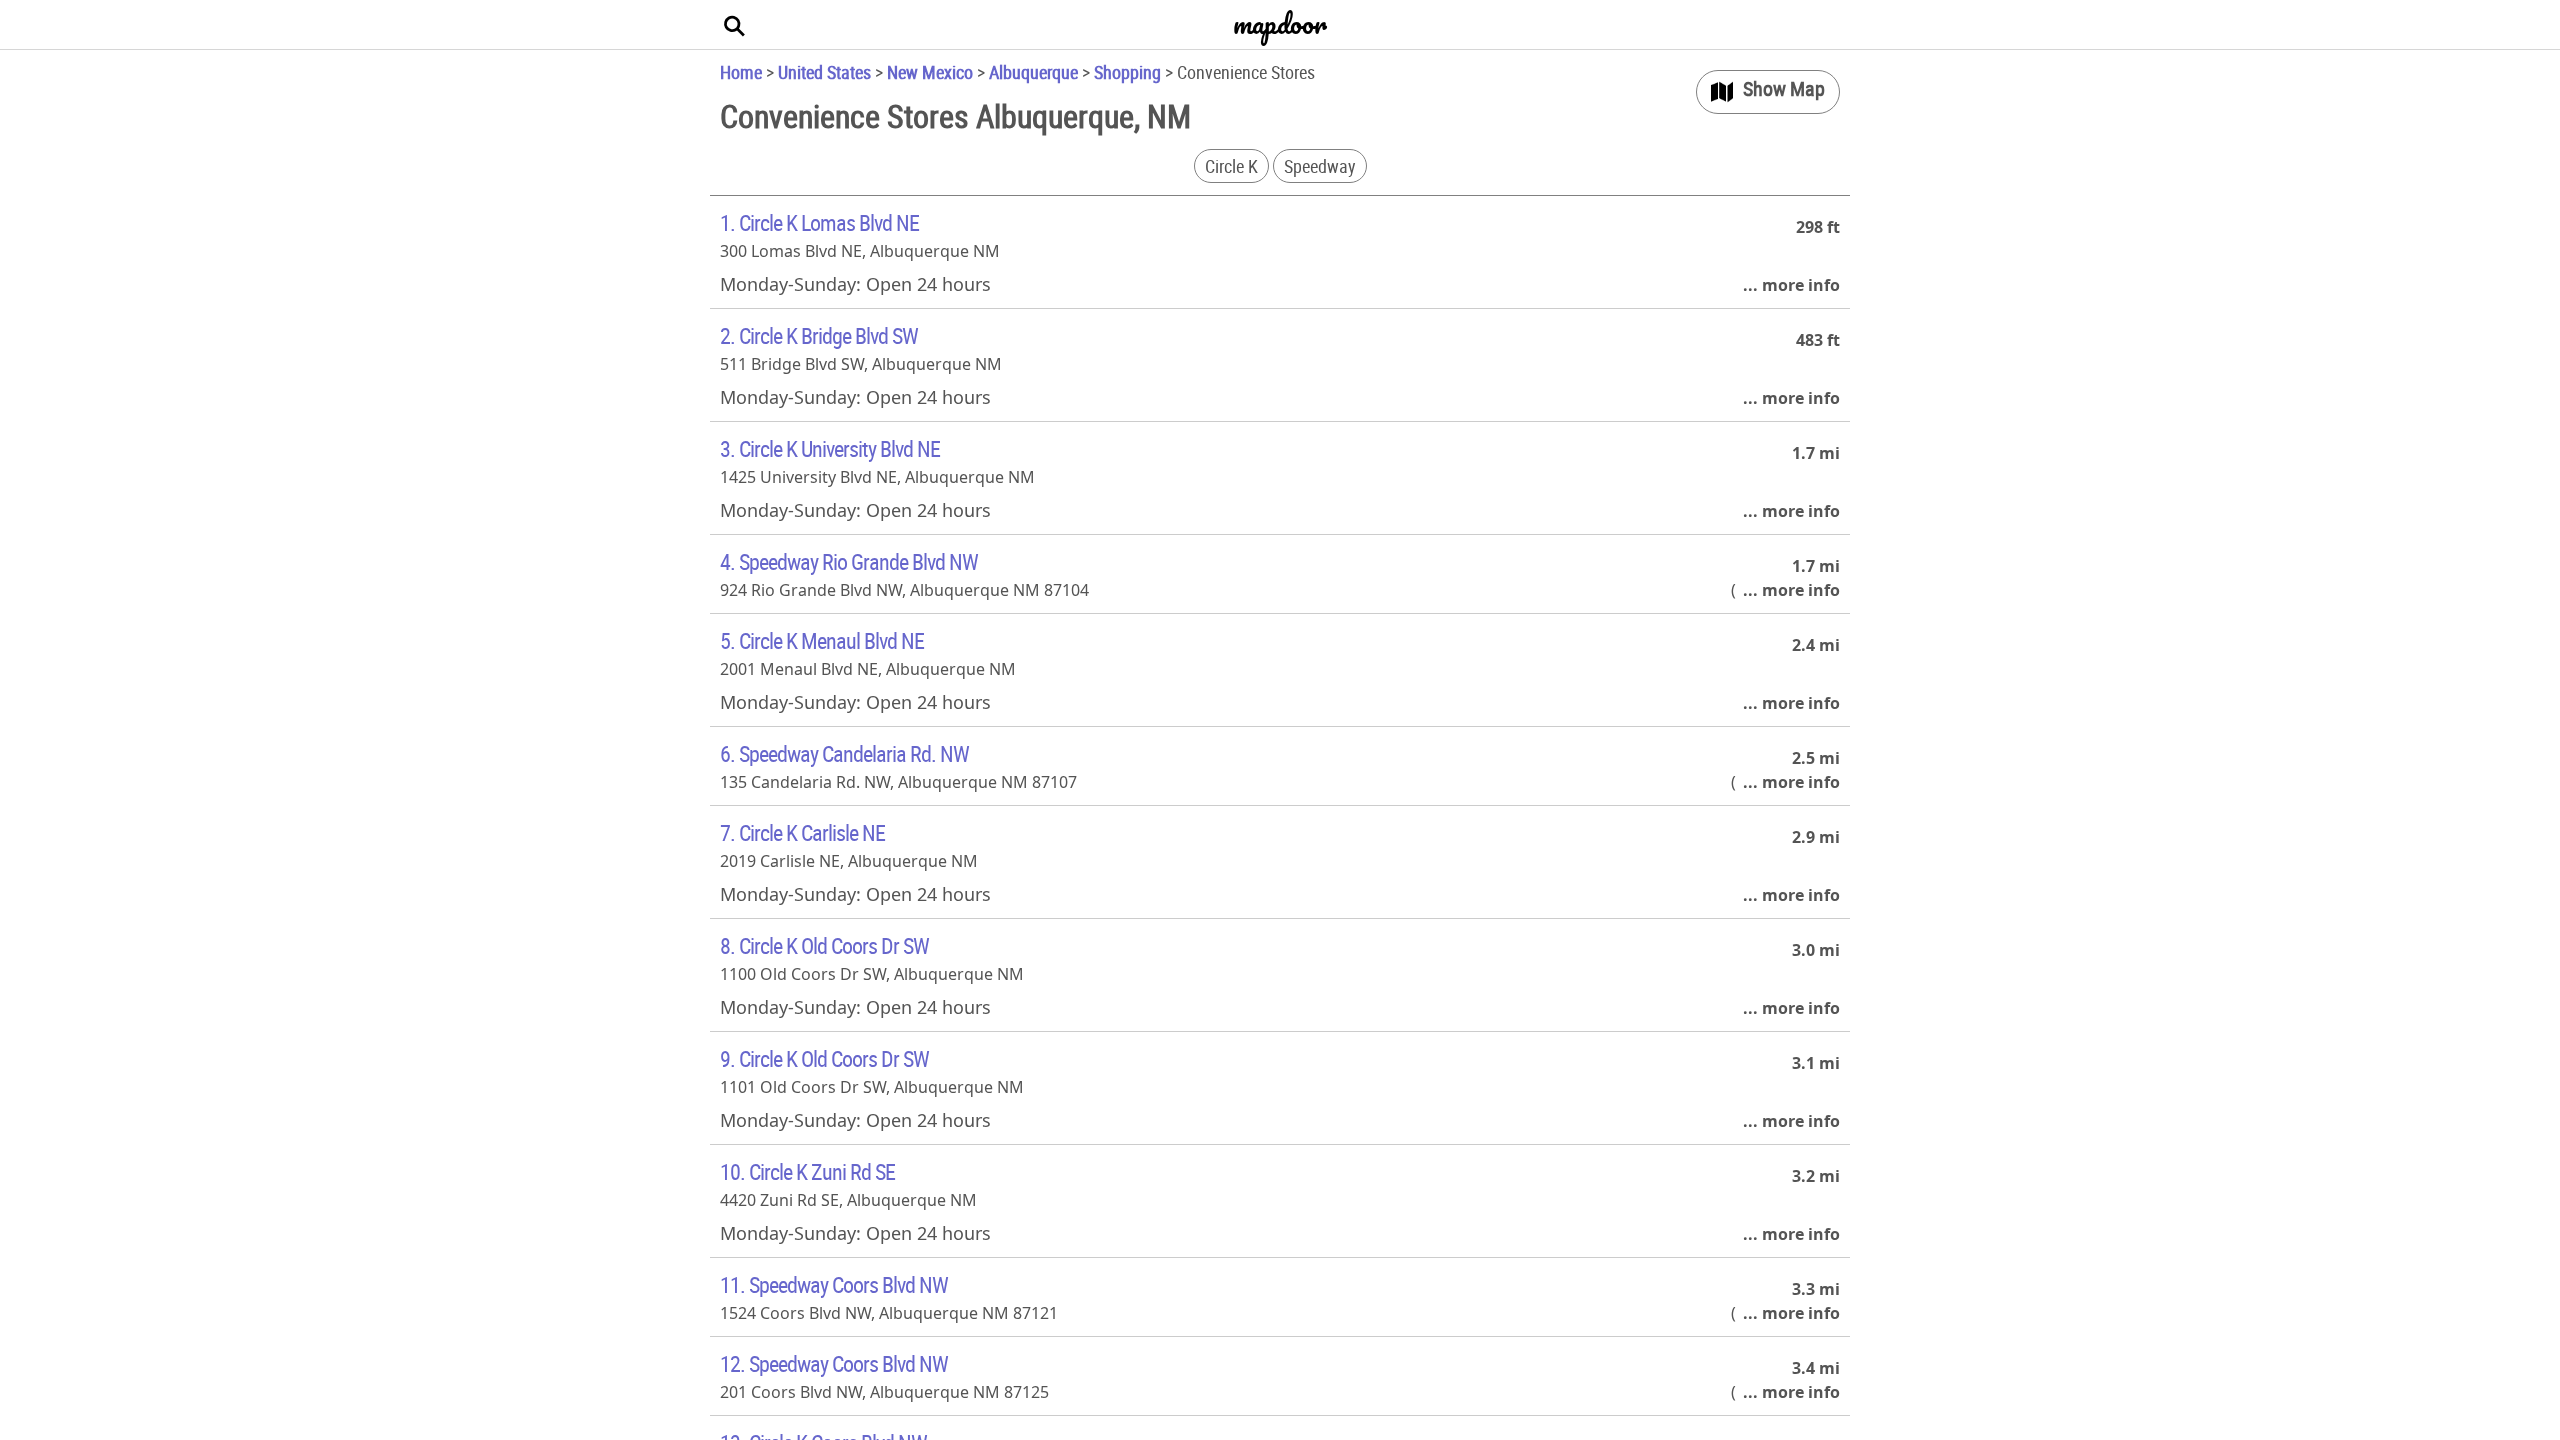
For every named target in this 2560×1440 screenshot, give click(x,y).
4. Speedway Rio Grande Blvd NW (849, 561)
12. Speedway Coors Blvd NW (834, 1363)
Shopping (1127, 72)
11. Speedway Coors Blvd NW (834, 1284)
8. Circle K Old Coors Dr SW (824, 945)
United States (824, 72)
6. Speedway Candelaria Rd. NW (844, 753)
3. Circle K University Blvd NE (830, 448)
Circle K (1231, 166)
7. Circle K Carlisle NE (802, 832)
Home (741, 72)
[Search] (735, 25)
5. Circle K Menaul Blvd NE (822, 640)
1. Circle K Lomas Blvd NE (819, 222)
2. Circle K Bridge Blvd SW (819, 335)
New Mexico (930, 72)
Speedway (1320, 166)
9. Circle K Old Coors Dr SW (824, 1058)
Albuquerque (1033, 72)
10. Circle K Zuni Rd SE (807, 1171)
